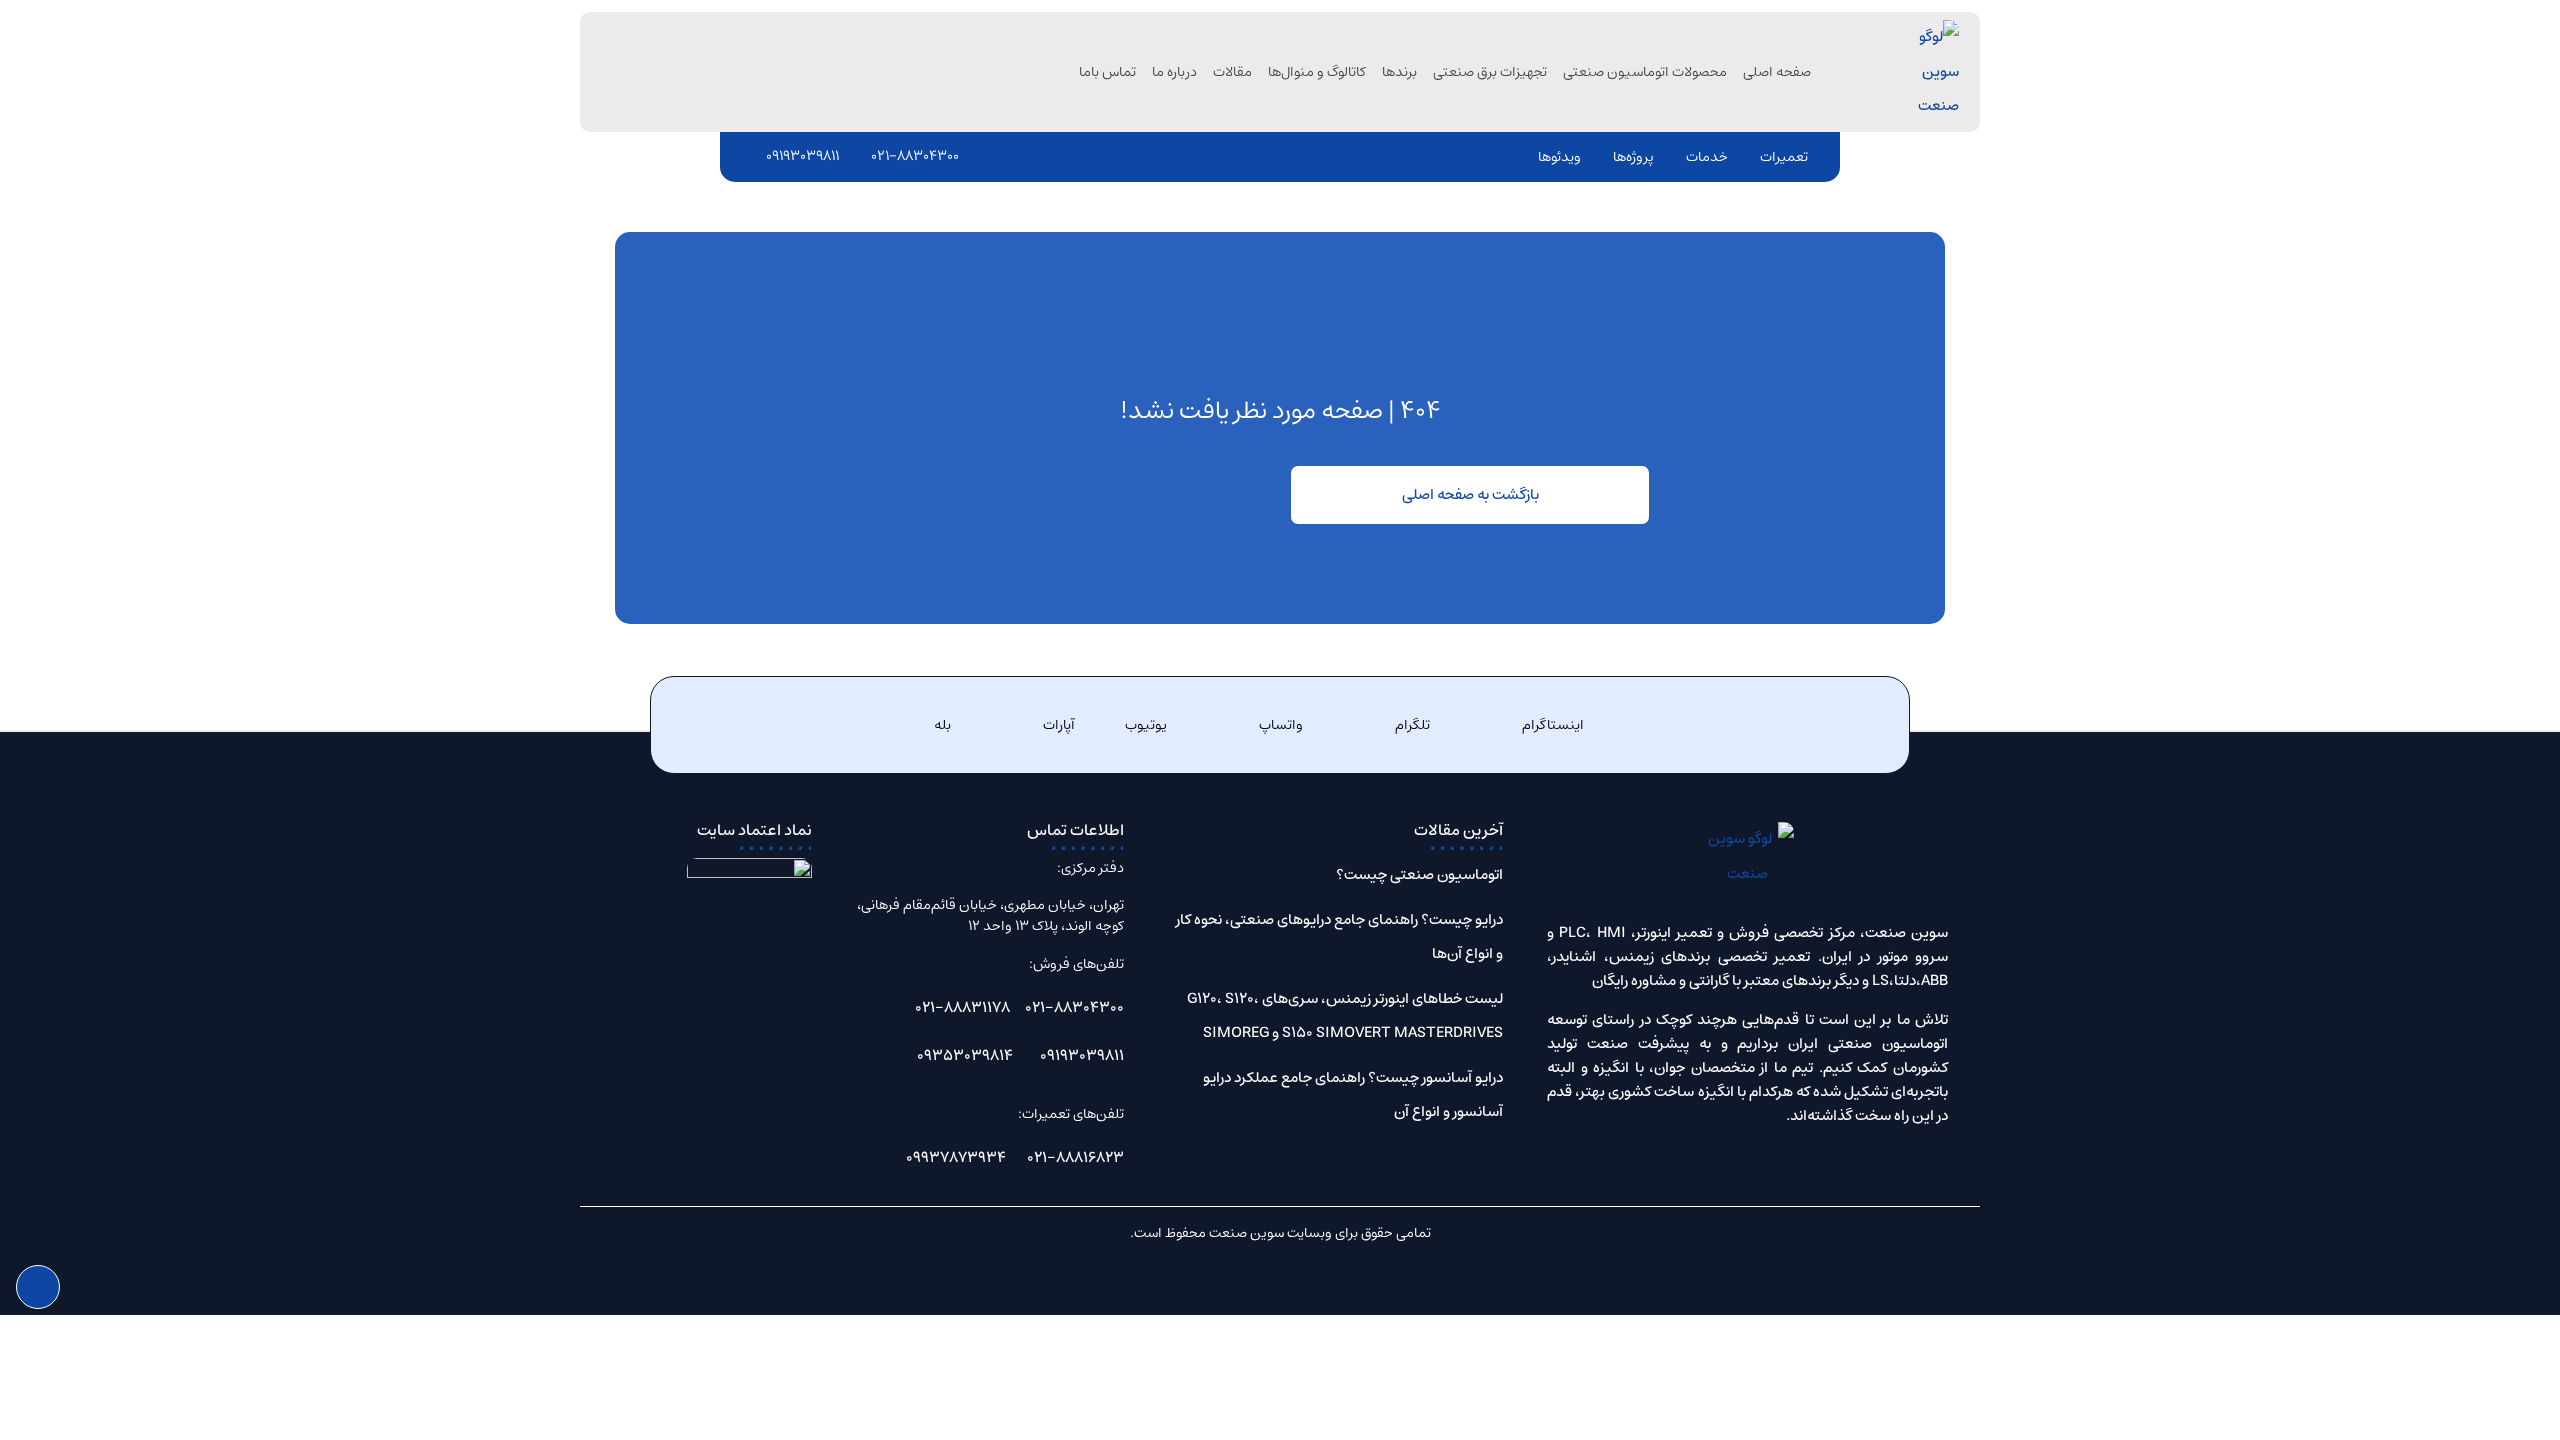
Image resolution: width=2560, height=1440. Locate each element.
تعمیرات (1784, 157)
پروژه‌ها (1633, 157)
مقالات (1232, 72)
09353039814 (965, 1055)
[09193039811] (754, 156)
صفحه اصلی (1777, 72)
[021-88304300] (859, 156)
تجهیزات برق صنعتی (1490, 72)
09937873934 (956, 1157)
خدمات (1707, 157)
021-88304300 (915, 156)
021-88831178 (962, 1007)
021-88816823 (1075, 1157)
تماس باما (1107, 72)
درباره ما (1174, 72)
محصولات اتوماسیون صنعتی (1645, 72)
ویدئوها (1559, 157)
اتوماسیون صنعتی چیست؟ (1419, 874)
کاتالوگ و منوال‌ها (1317, 72)
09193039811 (802, 156)
